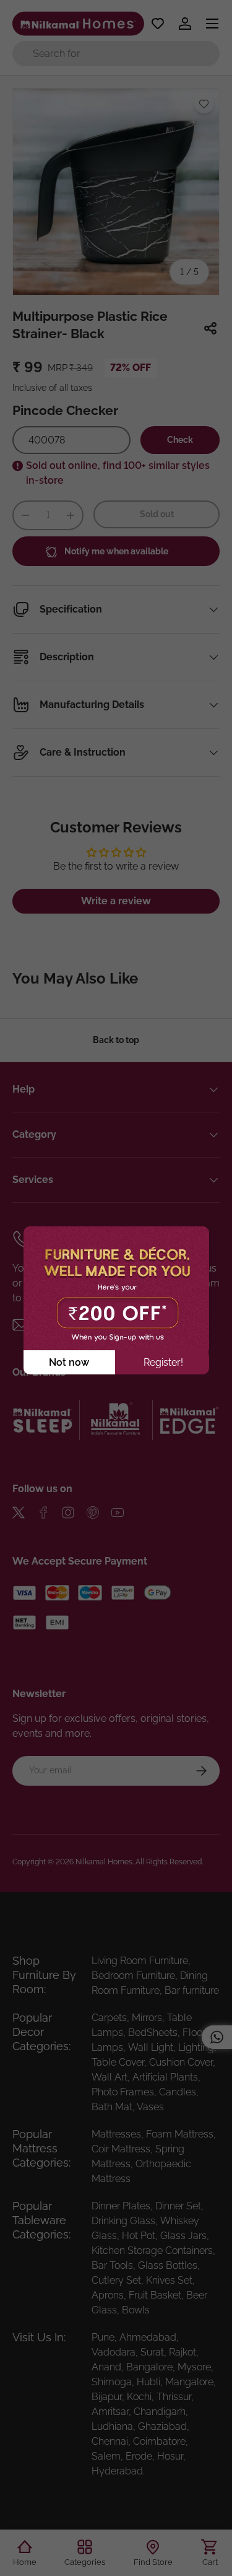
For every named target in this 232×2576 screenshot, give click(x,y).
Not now (69, 1362)
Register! (163, 1362)
